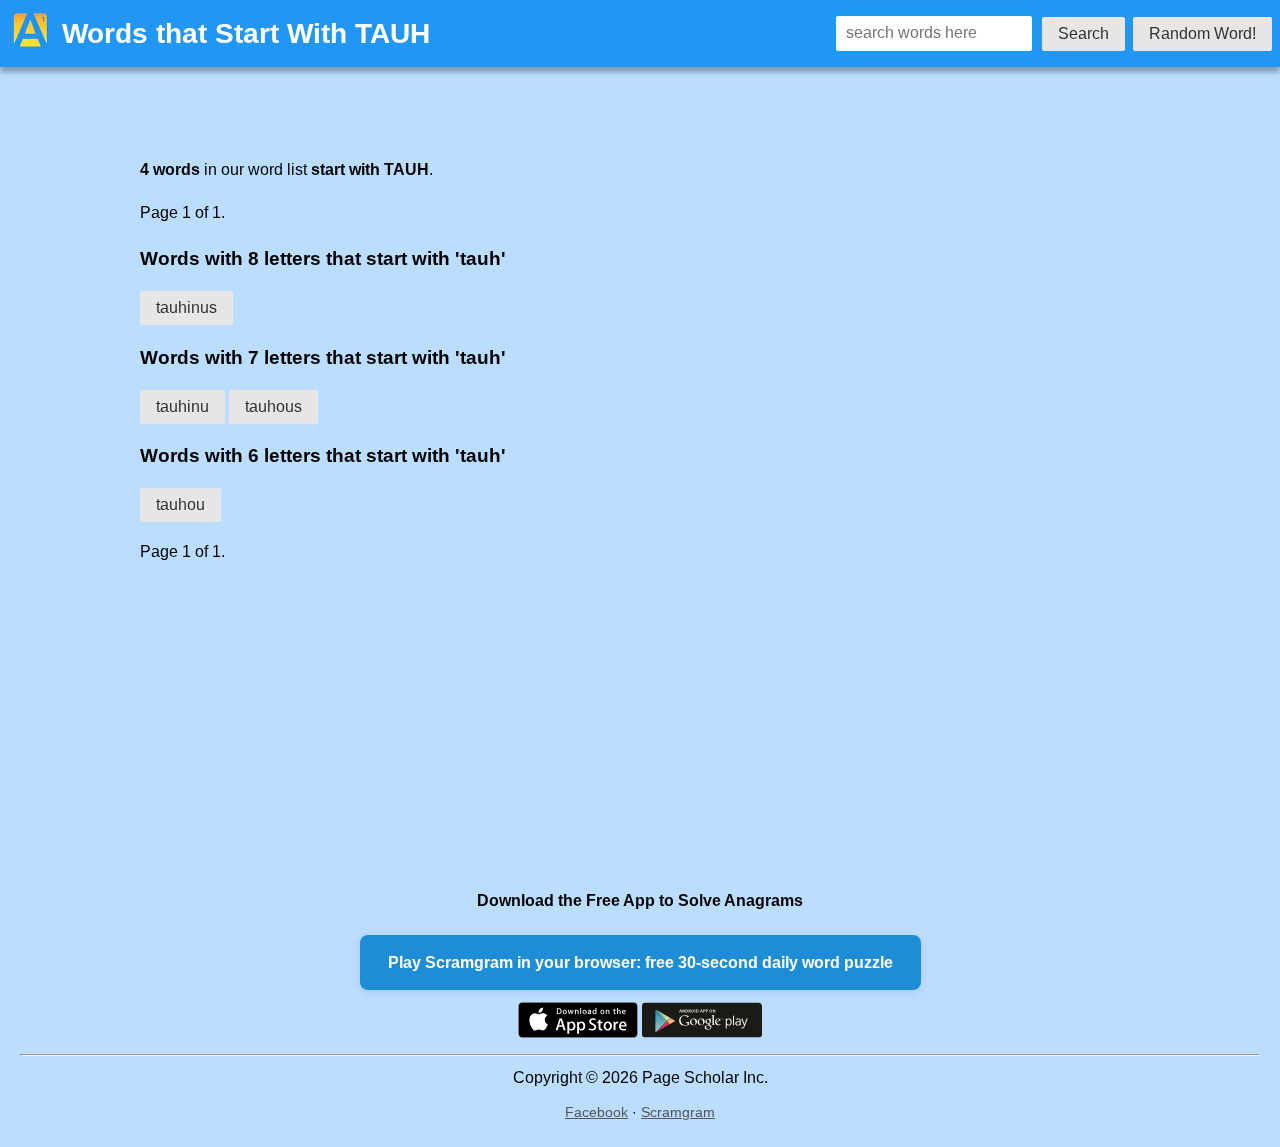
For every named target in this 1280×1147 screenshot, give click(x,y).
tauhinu (182, 406)
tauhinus (186, 307)
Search (1083, 33)
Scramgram (678, 1112)
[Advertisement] (600, 726)
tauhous (273, 406)
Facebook (596, 1112)
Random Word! (1202, 33)
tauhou (180, 504)
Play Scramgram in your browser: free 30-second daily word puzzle (640, 962)
